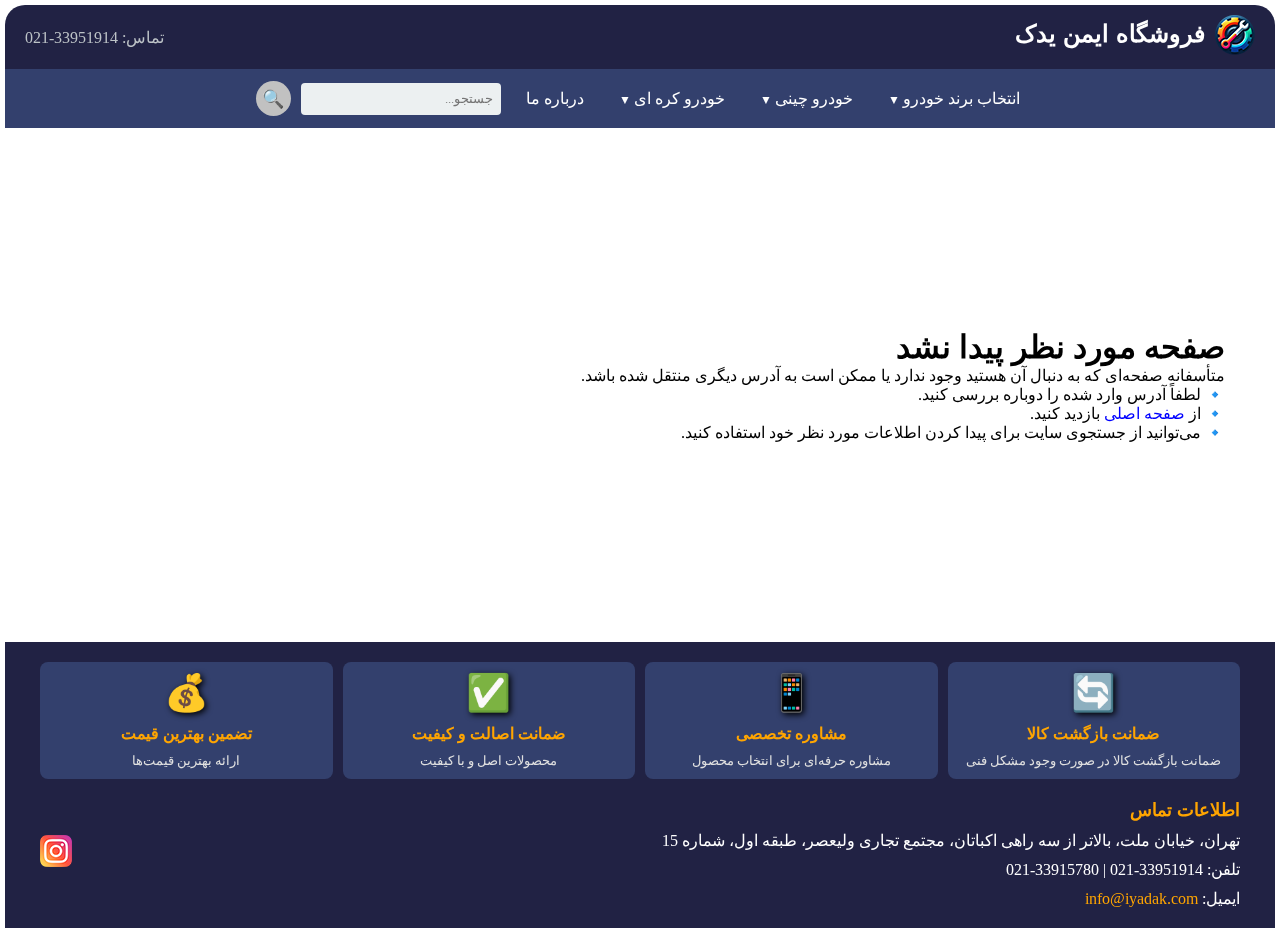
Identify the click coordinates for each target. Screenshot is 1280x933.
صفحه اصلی (1144, 413)
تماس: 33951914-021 (94, 37)
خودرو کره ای (679, 98)
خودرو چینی (814, 98)
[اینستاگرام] (56, 854)
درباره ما (555, 98)
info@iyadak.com (1141, 898)
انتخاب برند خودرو (961, 98)
